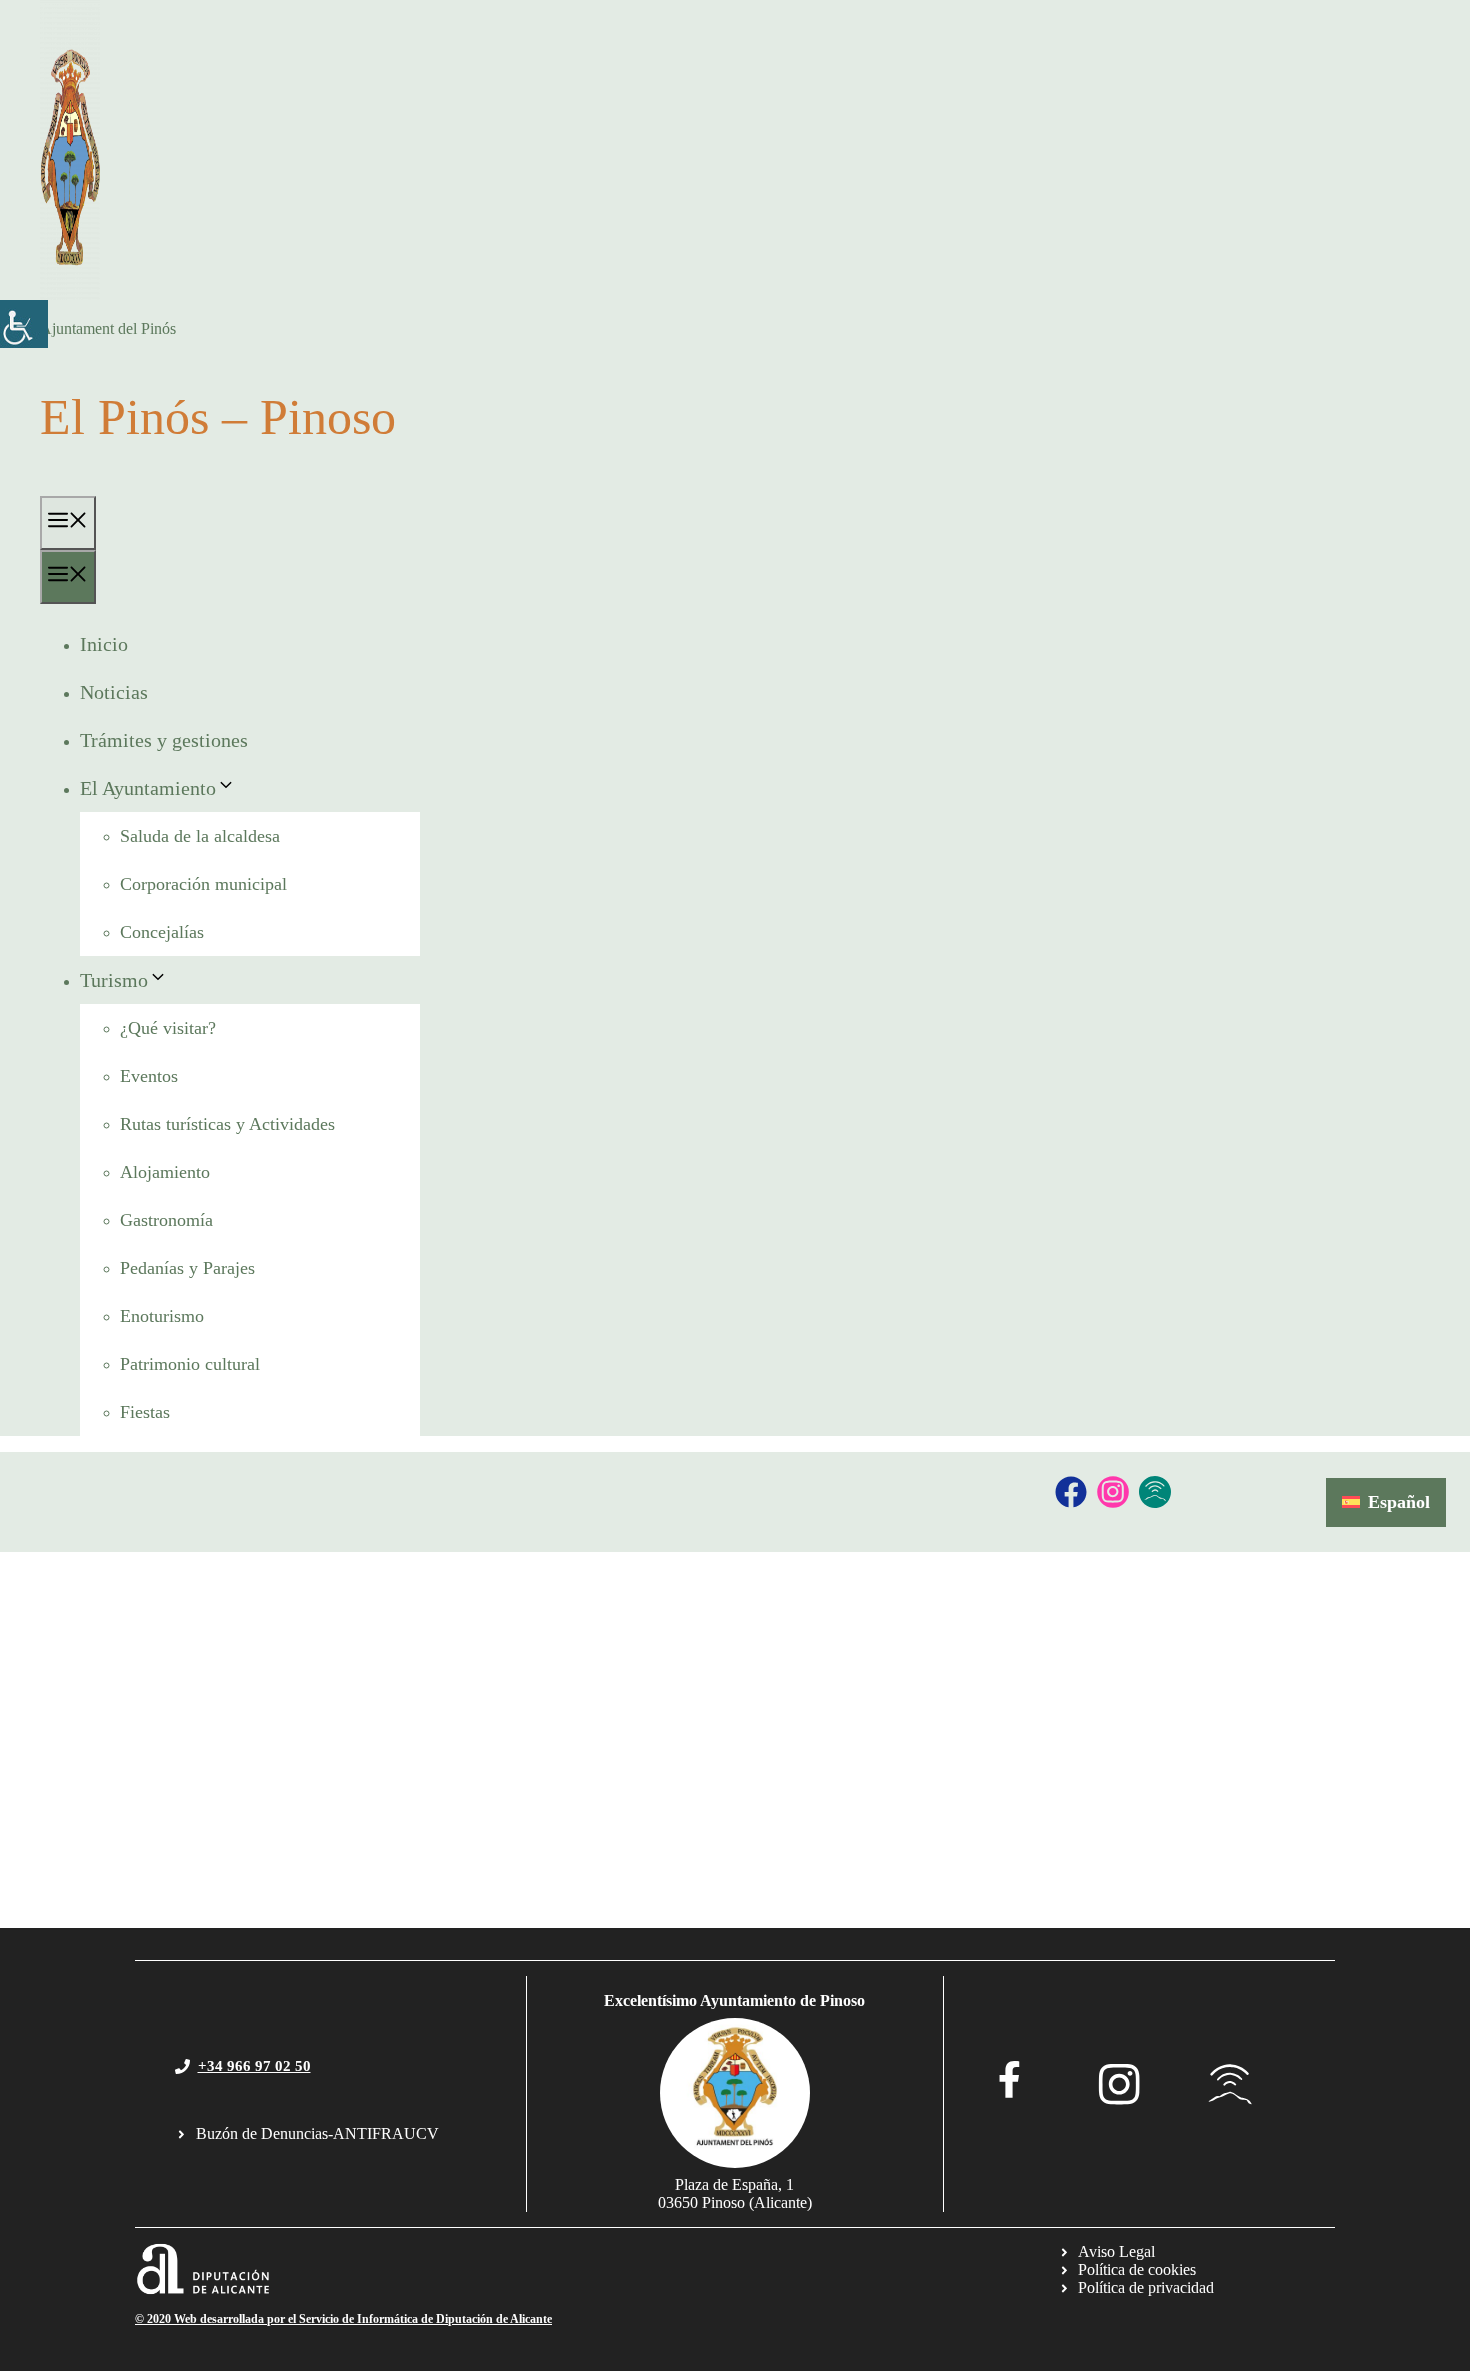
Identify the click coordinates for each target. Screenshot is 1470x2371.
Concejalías (162, 932)
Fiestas (145, 1412)
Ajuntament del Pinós (108, 328)
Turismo (114, 980)
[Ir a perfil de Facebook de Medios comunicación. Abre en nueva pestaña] (1071, 1492)
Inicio (104, 644)
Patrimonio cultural (190, 1364)
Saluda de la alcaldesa (200, 836)
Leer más (49, 1862)
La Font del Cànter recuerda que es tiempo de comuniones (394, 1725)
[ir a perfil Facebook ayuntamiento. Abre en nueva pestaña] (1009, 2079)
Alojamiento (165, 1172)
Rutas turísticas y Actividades (227, 1124)
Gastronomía (166, 1220)
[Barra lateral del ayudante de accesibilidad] (24, 324)
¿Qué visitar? (168, 1028)
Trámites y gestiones (164, 740)
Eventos (149, 1076)
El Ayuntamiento (148, 788)
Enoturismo (162, 1316)
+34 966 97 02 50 (254, 2066)
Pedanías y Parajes (187, 1268)
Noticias (114, 692)
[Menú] (68, 523)
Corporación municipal (203, 884)
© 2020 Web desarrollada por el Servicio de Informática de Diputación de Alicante (343, 2319)
